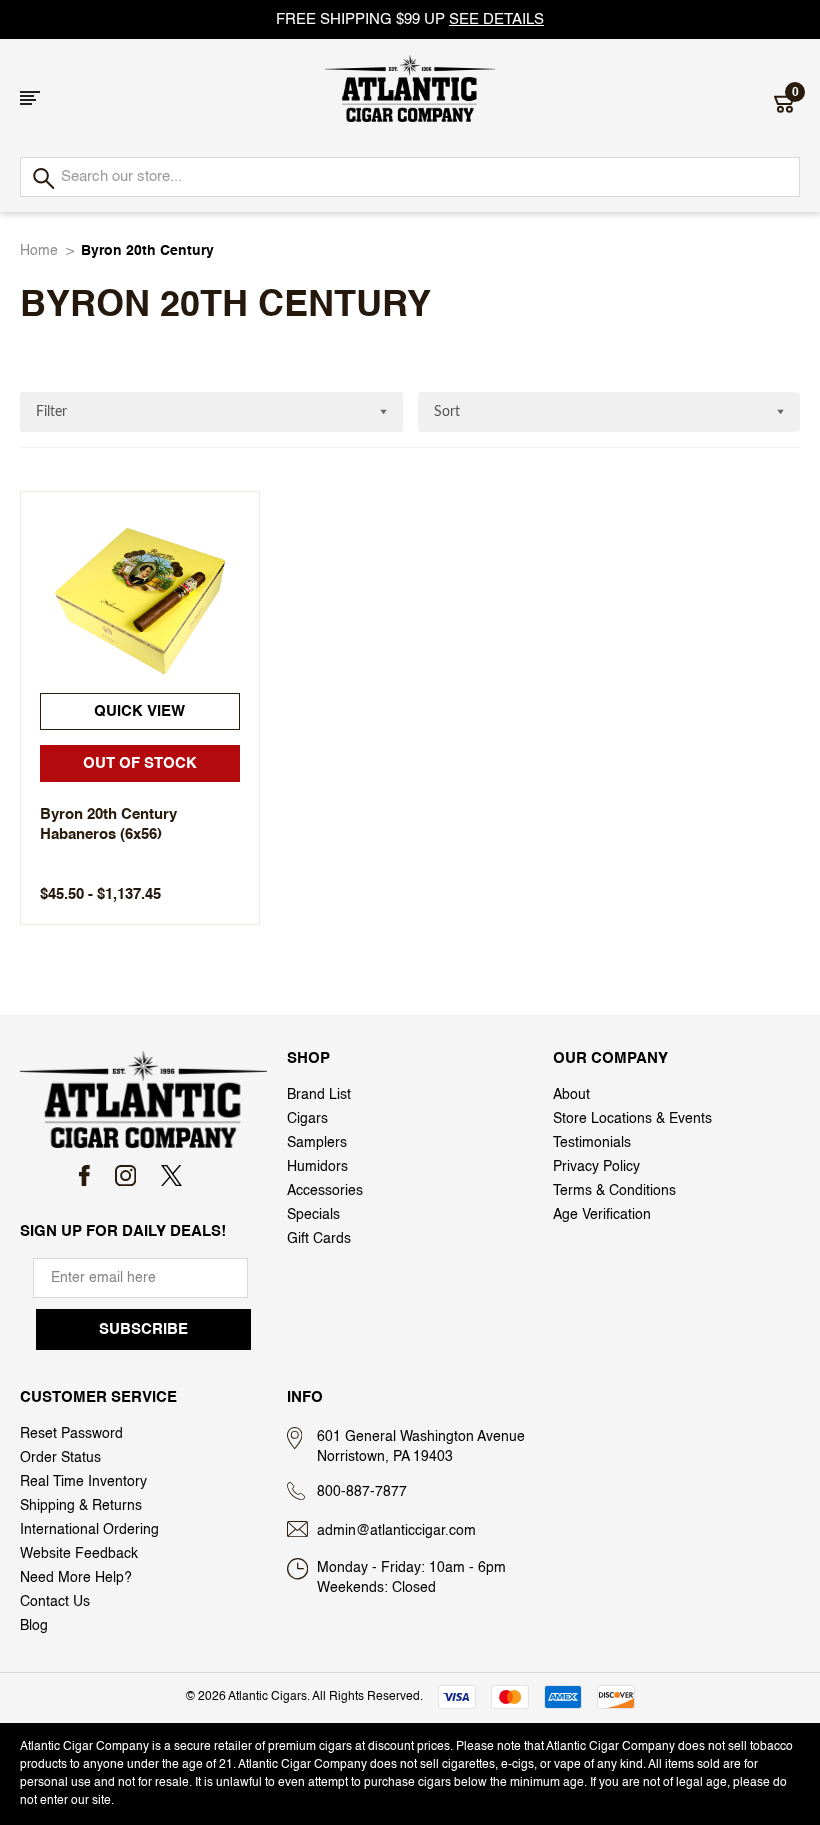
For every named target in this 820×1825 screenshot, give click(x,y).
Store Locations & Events (632, 1119)
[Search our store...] (42, 179)
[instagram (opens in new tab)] (125, 1175)
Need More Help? (76, 1578)
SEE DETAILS (496, 19)
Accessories (325, 1191)
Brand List (319, 1095)
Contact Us (55, 1602)
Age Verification (602, 1215)
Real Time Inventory (83, 1482)
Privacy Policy (596, 1167)
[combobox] (410, 177)
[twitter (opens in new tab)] (171, 1175)
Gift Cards (319, 1239)
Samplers (317, 1143)
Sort (447, 412)
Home (39, 251)
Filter (51, 412)
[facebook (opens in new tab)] (84, 1175)
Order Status (60, 1458)
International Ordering (89, 1530)
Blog (34, 1626)
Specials (313, 1215)
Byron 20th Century (147, 251)
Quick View (139, 711)
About (571, 1095)
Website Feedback (79, 1554)
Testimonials (592, 1143)
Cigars (307, 1119)
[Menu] (30, 98)
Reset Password (71, 1434)
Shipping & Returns (81, 1506)
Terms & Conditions (614, 1191)
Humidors (317, 1167)
